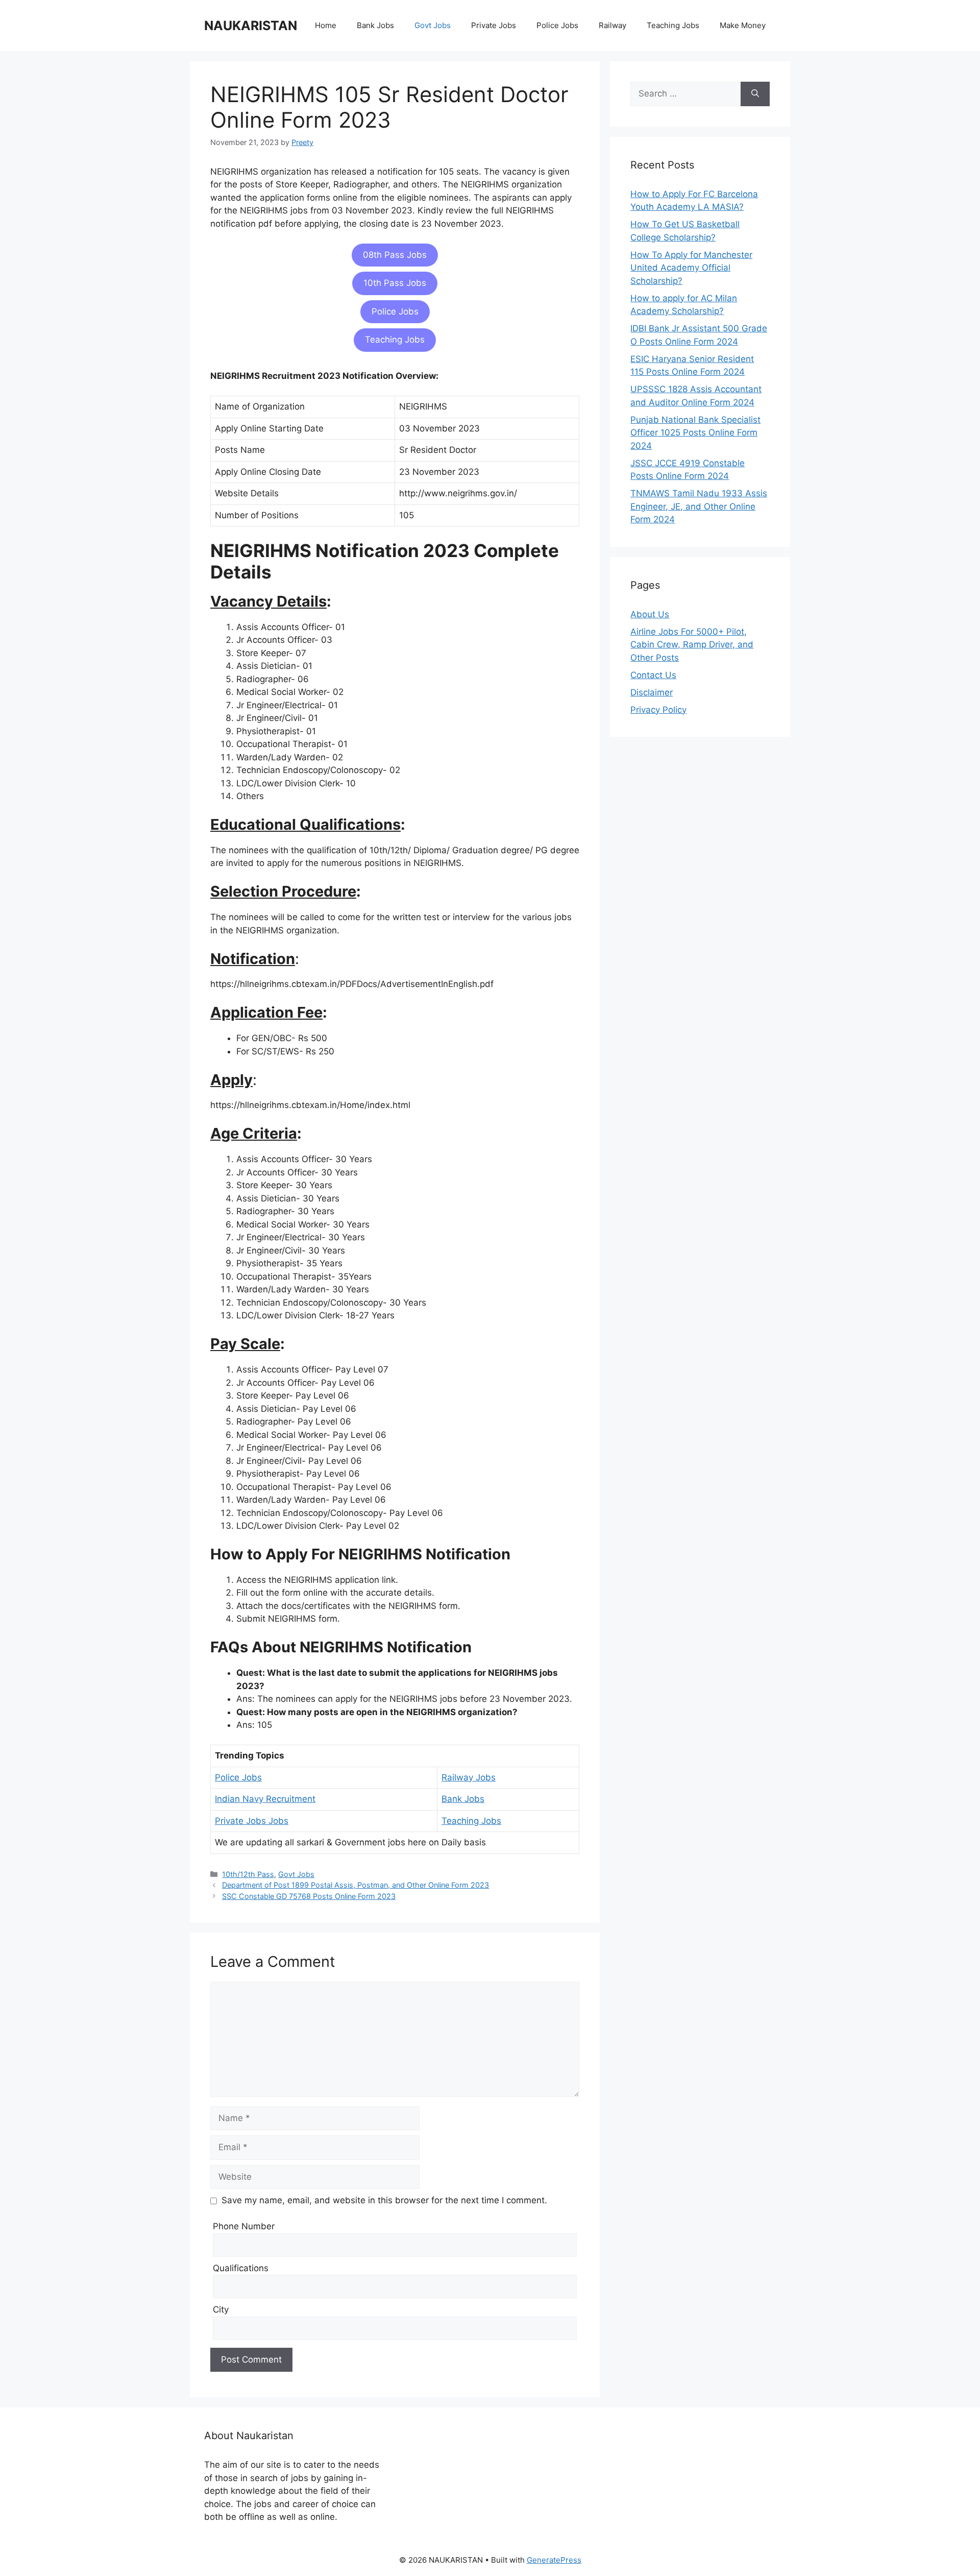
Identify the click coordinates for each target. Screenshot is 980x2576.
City (221, 2309)
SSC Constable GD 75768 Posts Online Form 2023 (309, 1896)
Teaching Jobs (673, 25)
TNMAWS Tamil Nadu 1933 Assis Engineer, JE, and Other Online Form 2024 (699, 506)
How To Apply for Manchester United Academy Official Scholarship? (691, 268)
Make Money (743, 25)
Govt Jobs (433, 25)
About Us (650, 614)
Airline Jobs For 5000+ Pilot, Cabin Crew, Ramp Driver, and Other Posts (692, 645)
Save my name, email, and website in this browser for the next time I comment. (384, 2200)
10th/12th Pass (248, 1874)
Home (326, 25)
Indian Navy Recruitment (265, 1799)
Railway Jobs (469, 1777)
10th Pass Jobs (395, 283)
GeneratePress (554, 2560)
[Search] (755, 94)
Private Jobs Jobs (252, 1821)
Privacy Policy (658, 710)
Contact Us (653, 675)
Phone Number (244, 2226)
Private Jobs (494, 25)
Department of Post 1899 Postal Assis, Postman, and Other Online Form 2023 (356, 1885)
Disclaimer (652, 692)
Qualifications (241, 2268)
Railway (612, 25)
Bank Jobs (375, 25)
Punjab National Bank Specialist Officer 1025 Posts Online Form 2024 (695, 433)
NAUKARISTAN (251, 26)
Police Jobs (557, 25)
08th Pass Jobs (395, 255)
